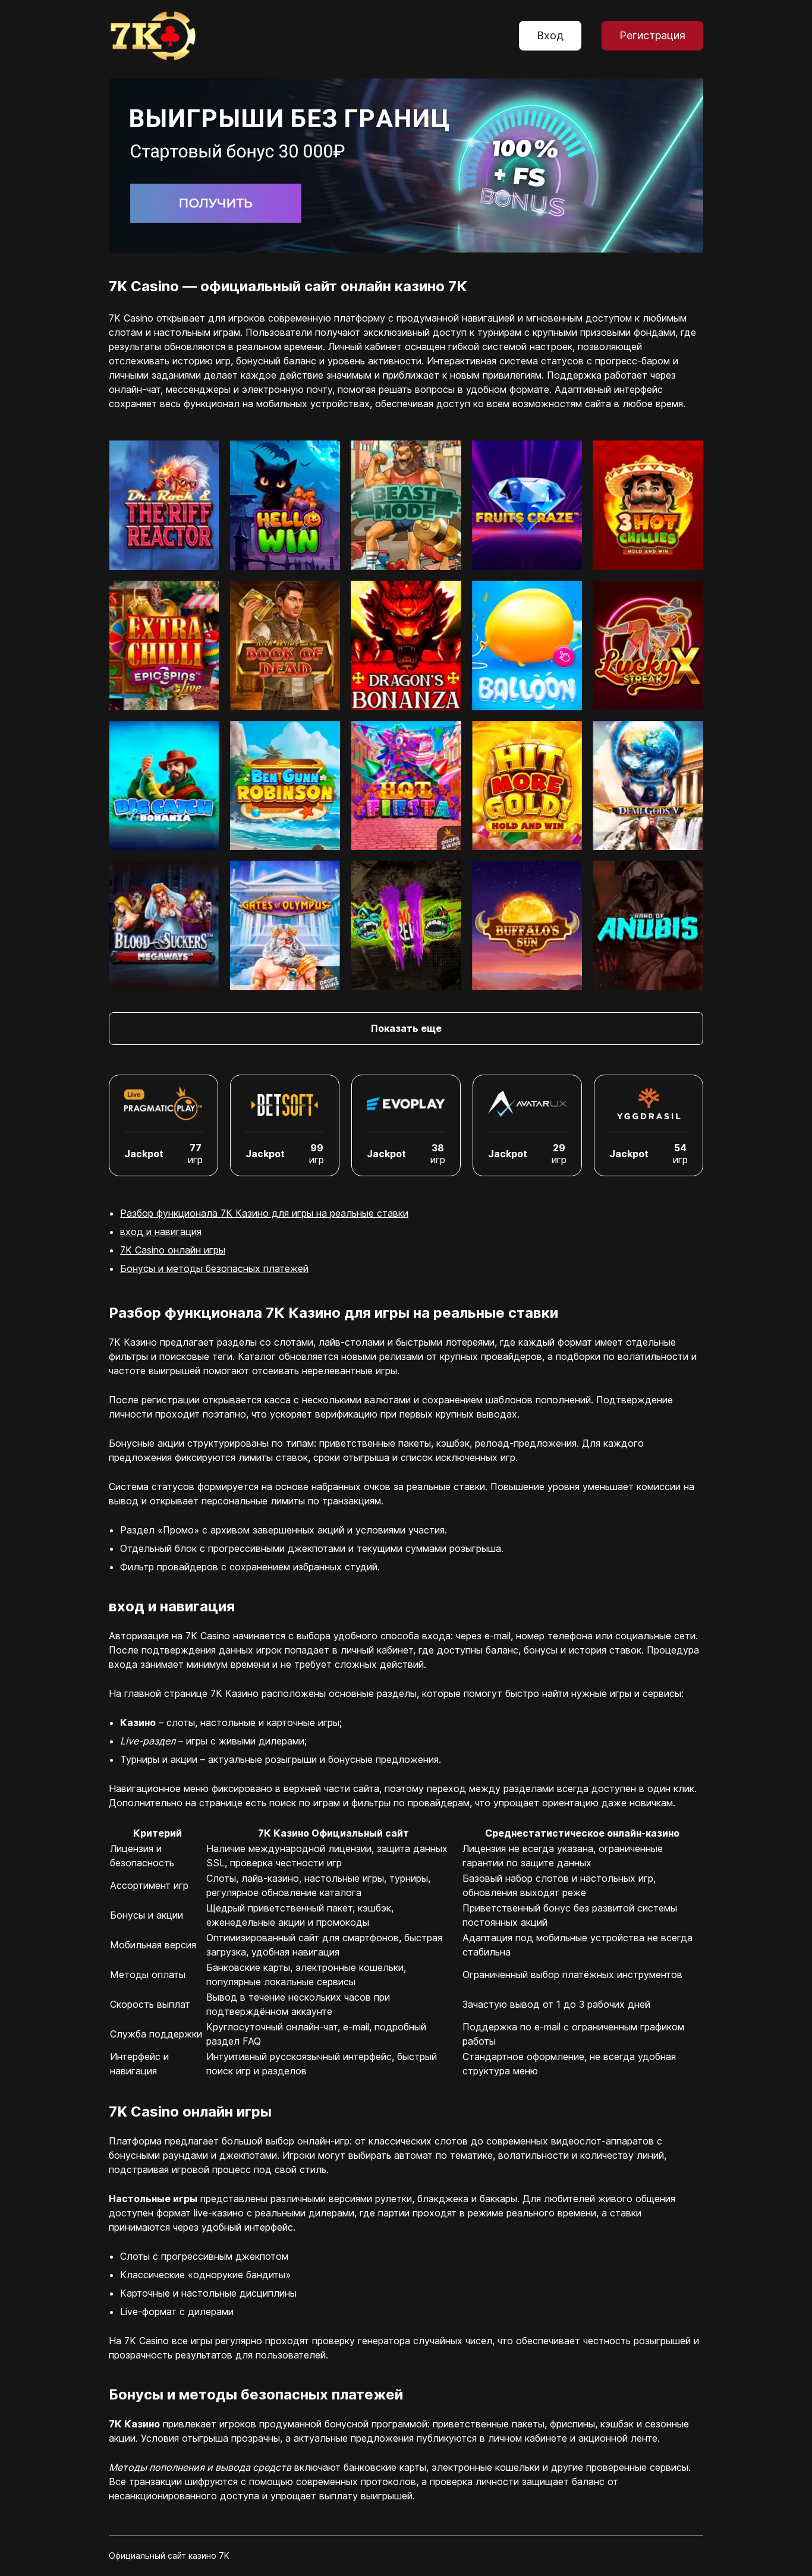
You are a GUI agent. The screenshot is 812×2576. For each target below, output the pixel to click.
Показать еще (406, 1028)
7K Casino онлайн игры (173, 1250)
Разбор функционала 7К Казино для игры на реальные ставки (264, 1213)
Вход (550, 35)
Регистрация (652, 35)
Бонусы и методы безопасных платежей (214, 1268)
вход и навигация (161, 1232)
